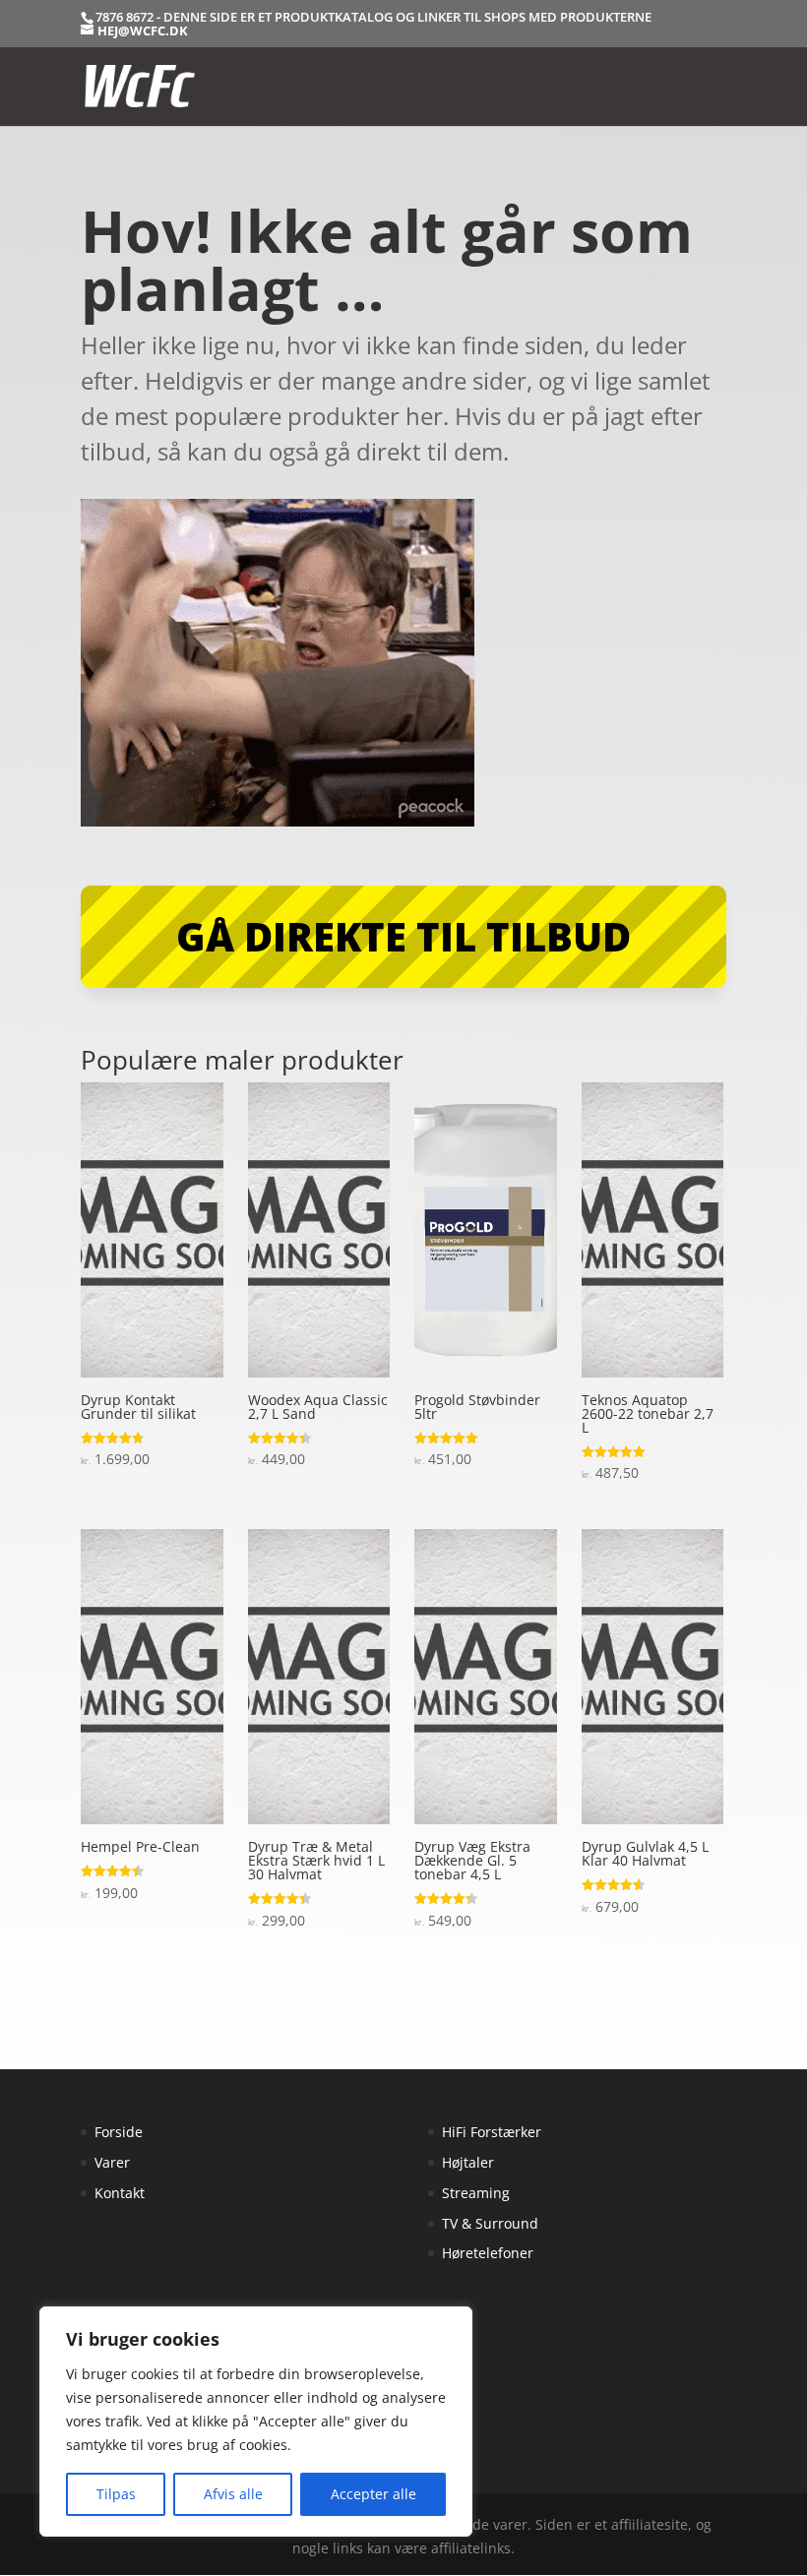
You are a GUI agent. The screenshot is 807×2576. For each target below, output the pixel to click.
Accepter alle (373, 2494)
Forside (119, 2132)
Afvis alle (233, 2494)
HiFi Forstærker (492, 2132)
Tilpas (116, 2494)
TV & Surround (490, 2223)
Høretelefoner (488, 2253)
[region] (256, 2422)
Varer (112, 2162)
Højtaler (468, 2162)
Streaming (476, 2193)
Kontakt (120, 2193)
